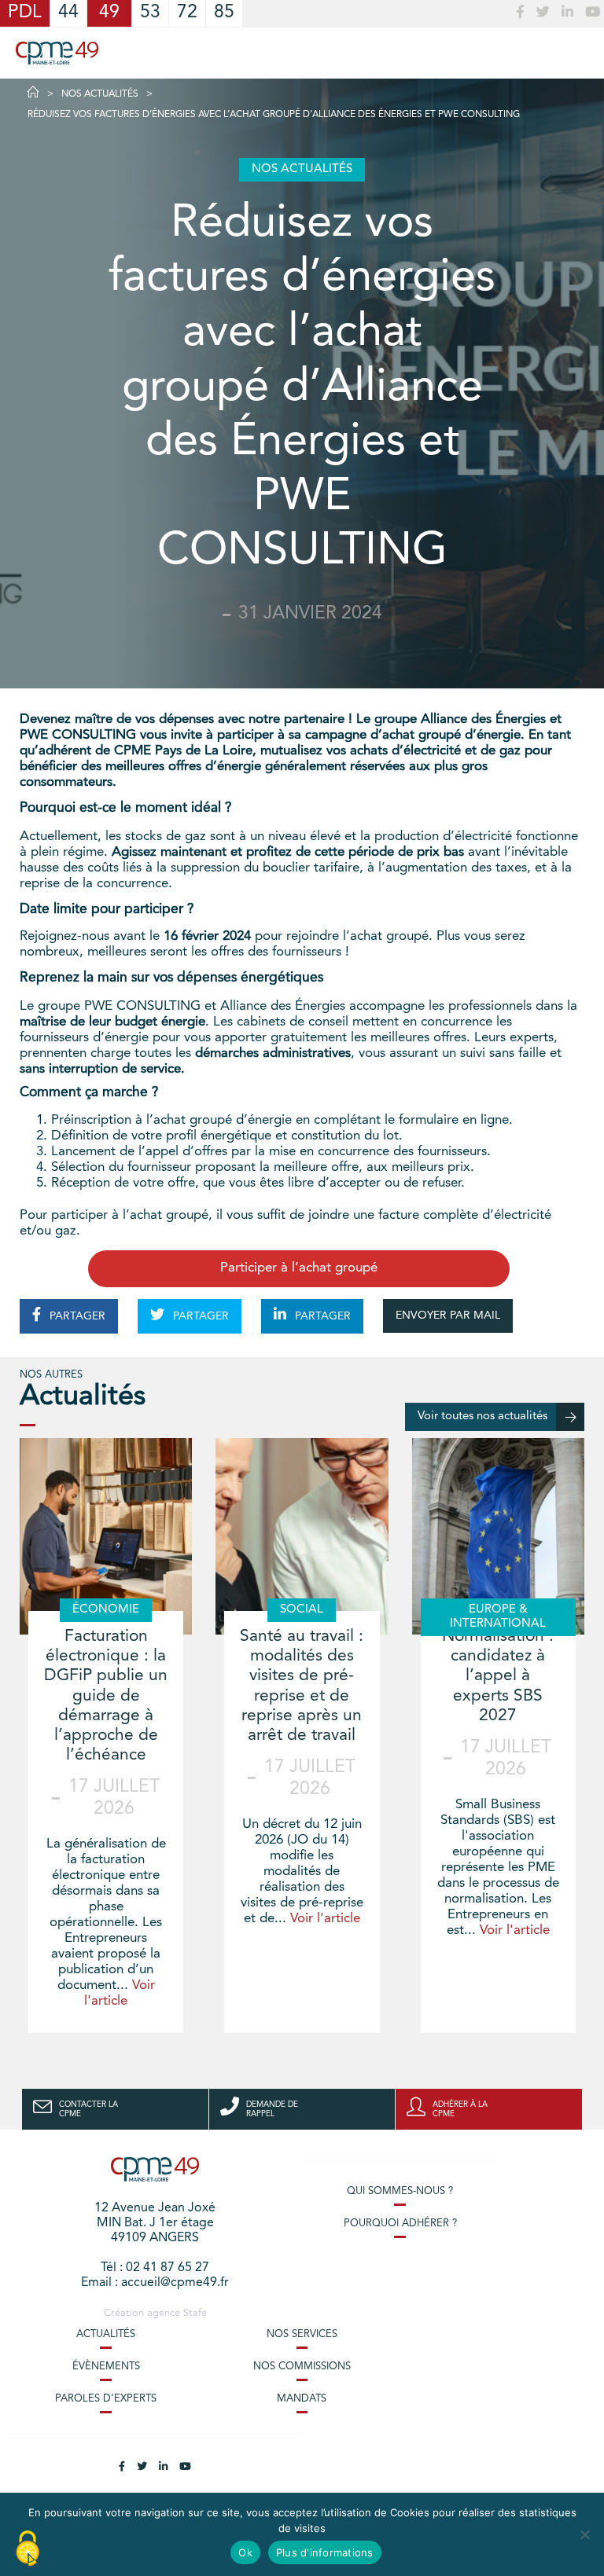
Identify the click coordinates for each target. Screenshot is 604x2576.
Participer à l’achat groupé (299, 1268)
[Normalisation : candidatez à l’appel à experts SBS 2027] (498, 1536)
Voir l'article (325, 1919)
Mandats (302, 2399)
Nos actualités (100, 94)
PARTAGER (76, 1316)
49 (109, 13)
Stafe (195, 2313)
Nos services (302, 2334)
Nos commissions (302, 2367)
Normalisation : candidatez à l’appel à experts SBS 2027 (498, 1676)
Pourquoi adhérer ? (400, 2224)
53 (150, 13)
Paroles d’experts (106, 2399)
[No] (584, 2534)
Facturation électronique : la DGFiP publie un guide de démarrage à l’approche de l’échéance (106, 1696)
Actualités (106, 2334)
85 (224, 13)
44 (68, 13)
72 (187, 13)
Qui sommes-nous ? (400, 2191)
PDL (25, 13)
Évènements (106, 2367)
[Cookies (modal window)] (28, 2549)
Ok (245, 2552)
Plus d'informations (325, 2552)
